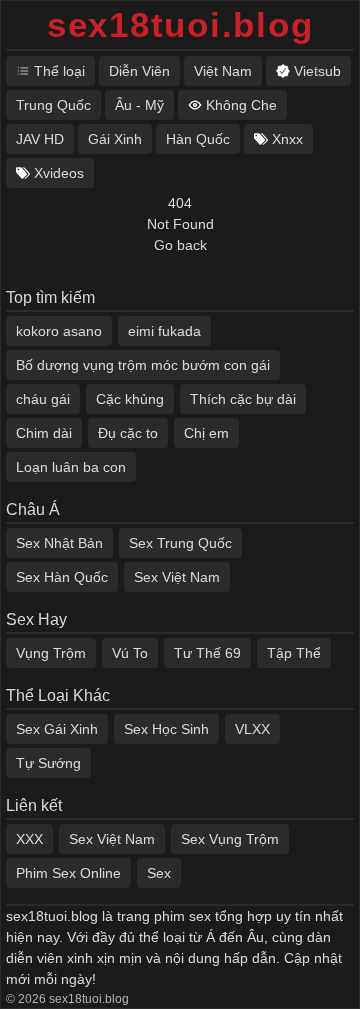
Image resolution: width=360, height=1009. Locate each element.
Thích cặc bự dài (243, 399)
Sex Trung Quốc (180, 543)
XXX (29, 839)
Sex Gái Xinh (57, 729)
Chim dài (44, 433)
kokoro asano (59, 331)
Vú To (130, 653)
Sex (159, 873)
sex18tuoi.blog (180, 24)
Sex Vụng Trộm (230, 839)
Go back (180, 245)
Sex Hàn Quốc (62, 577)
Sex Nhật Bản (59, 543)
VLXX (252, 729)
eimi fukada (164, 331)
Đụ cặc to (128, 433)
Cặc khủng (130, 399)
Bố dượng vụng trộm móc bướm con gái (143, 365)
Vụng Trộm (51, 653)
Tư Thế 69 (207, 653)
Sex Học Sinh (166, 729)
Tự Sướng (48, 763)
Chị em (206, 433)
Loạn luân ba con (71, 467)
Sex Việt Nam (177, 577)
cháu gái (43, 399)
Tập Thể (294, 653)
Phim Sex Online (68, 873)
